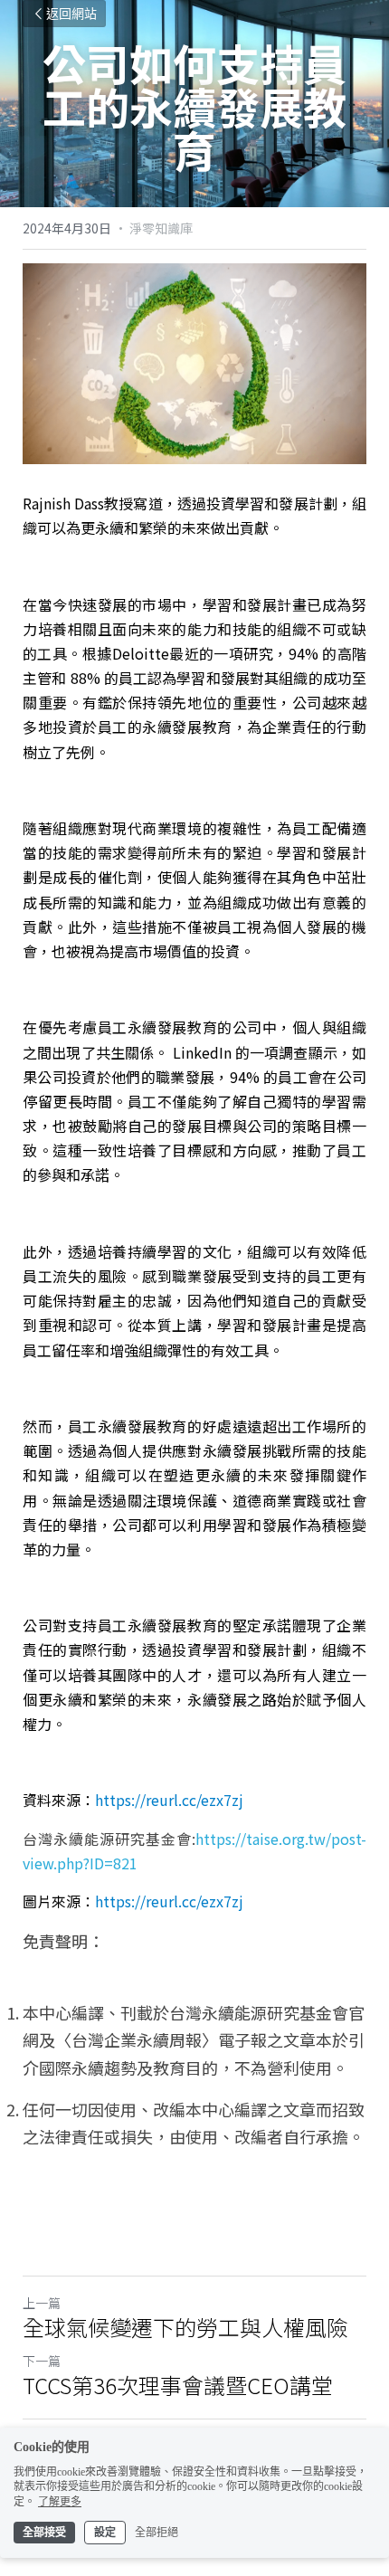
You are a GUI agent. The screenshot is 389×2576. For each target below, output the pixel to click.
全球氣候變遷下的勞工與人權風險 (185, 2327)
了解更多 (60, 2502)
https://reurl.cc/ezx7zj (169, 1800)
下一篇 (42, 2361)
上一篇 (42, 2303)
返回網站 (71, 14)
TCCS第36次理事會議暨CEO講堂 (178, 2385)
